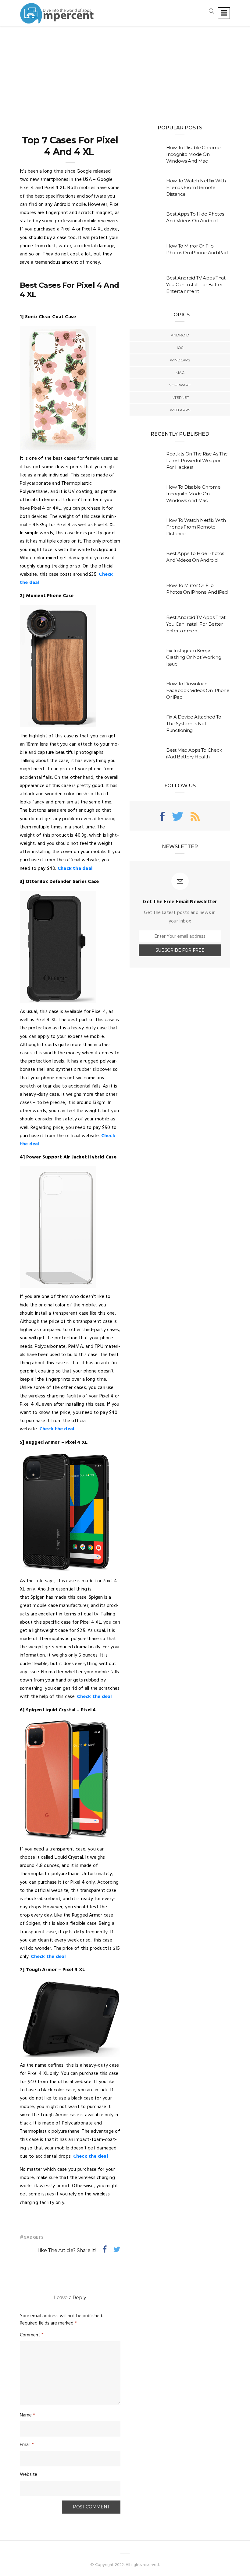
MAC (180, 373)
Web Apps (180, 410)
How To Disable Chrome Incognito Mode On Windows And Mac (193, 154)
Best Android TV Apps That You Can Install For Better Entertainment (196, 285)
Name (27, 2415)
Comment (32, 2335)
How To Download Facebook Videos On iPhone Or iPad (198, 690)
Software (180, 385)
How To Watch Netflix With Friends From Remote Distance (196, 187)
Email (27, 2445)
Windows (180, 360)
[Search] (212, 11)
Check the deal (75, 869)
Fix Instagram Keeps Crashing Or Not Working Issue (194, 657)
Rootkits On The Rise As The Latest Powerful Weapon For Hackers (197, 460)
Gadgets (34, 2238)
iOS (180, 348)
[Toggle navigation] (224, 13)
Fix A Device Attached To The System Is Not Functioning (194, 724)
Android (180, 335)
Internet (180, 397)
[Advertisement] (125, 72)
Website (29, 2475)
